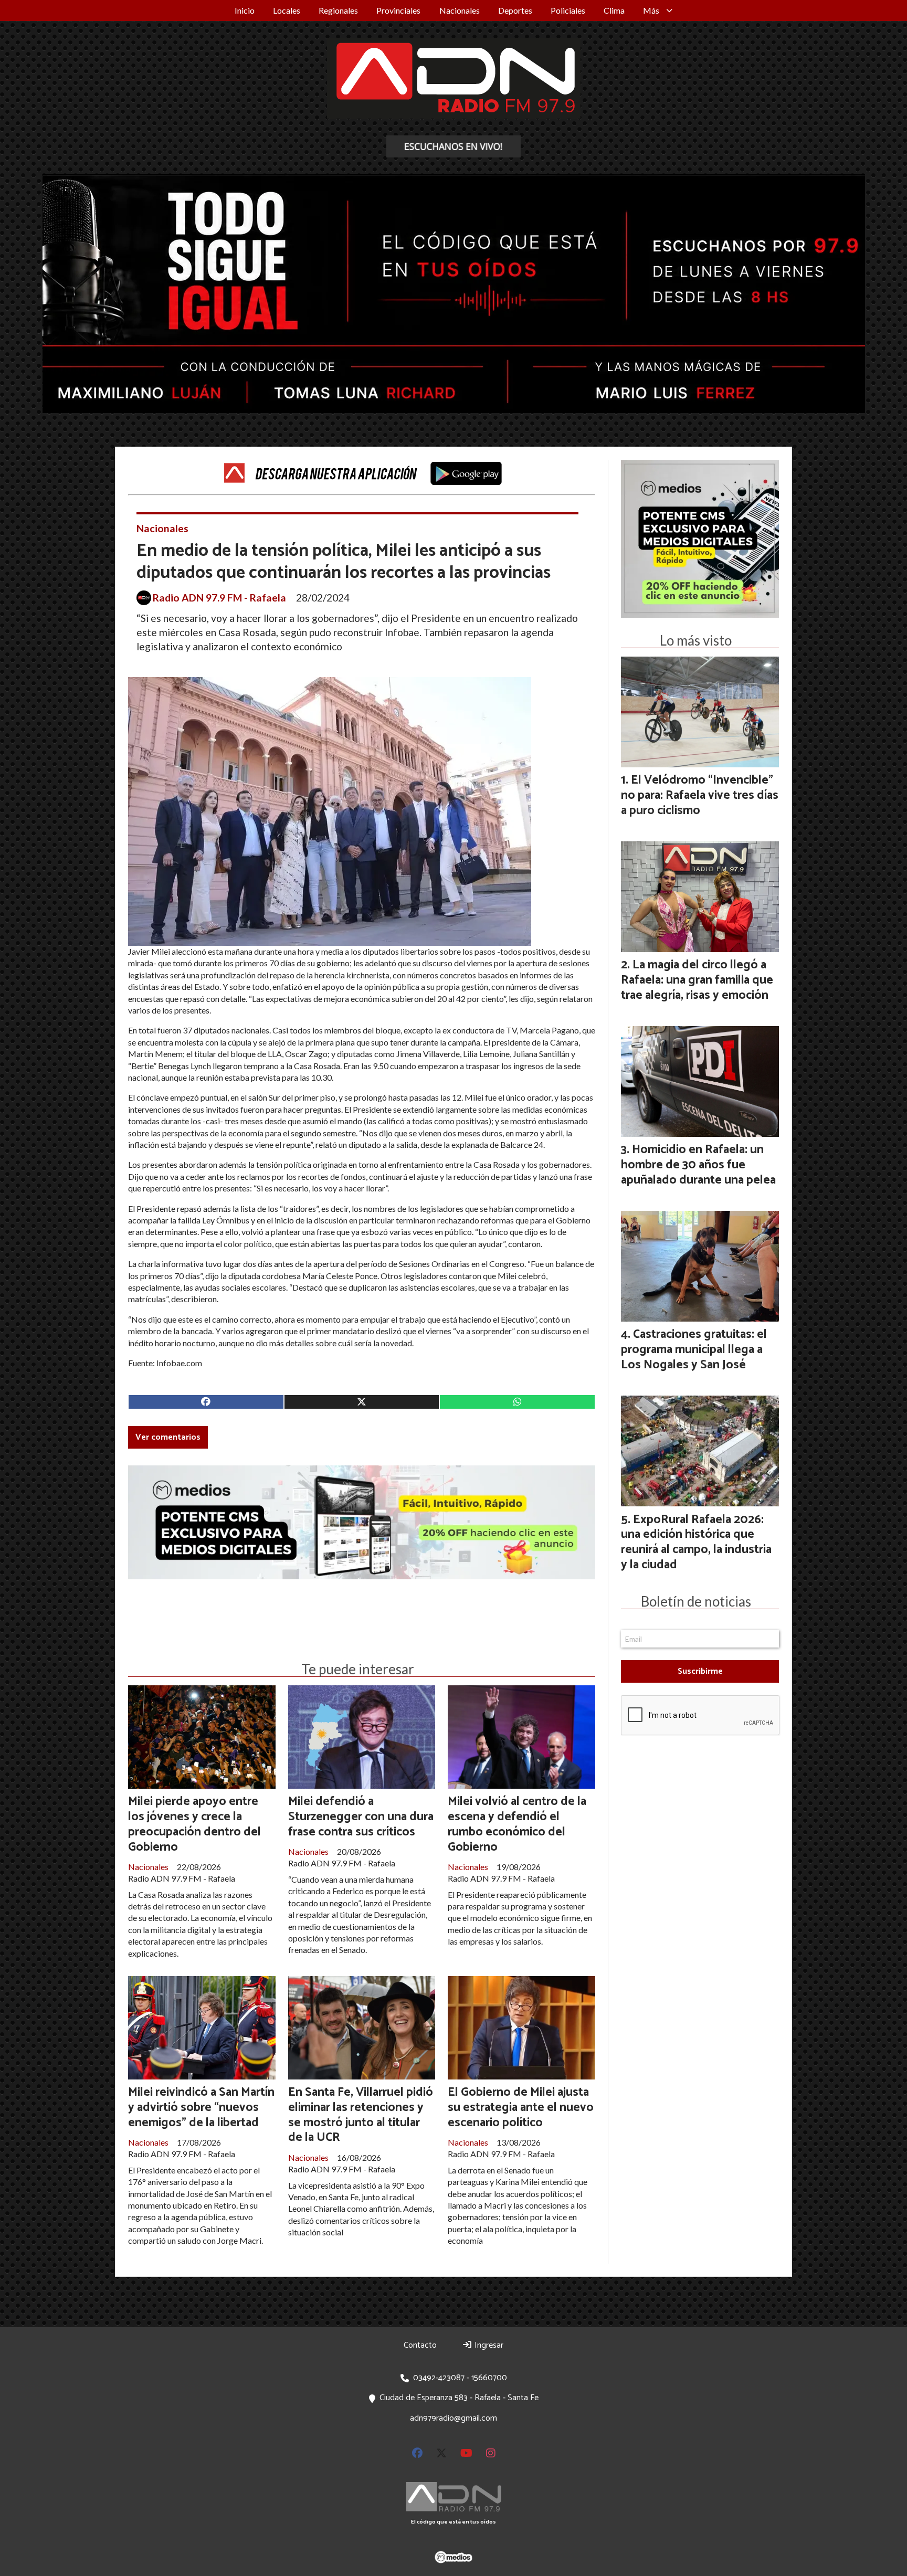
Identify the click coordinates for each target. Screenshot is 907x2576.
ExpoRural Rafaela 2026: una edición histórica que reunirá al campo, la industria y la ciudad (696, 1542)
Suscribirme (700, 1671)
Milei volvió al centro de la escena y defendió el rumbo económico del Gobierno (517, 1824)
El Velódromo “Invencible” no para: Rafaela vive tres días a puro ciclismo (700, 795)
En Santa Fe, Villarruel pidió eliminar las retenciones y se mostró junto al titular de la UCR (361, 2115)
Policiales (568, 10)
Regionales (338, 10)
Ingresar (488, 2345)
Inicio (245, 10)
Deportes (515, 10)
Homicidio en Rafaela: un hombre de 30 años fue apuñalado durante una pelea (698, 1165)
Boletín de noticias (696, 1601)
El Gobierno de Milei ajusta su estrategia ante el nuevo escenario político (521, 2108)
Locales (287, 10)
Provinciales (398, 10)
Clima (614, 10)
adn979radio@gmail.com (454, 2418)
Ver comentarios (168, 1437)
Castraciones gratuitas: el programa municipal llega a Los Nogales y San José (694, 1350)
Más (651, 10)
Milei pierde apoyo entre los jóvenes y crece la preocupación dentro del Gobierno (194, 1824)
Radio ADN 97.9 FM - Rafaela (219, 598)
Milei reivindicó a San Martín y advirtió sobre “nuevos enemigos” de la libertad (201, 2108)
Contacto (420, 2345)
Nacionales (460, 10)
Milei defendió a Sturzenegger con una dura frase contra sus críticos (361, 1817)
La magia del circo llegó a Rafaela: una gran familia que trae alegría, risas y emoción (697, 980)
